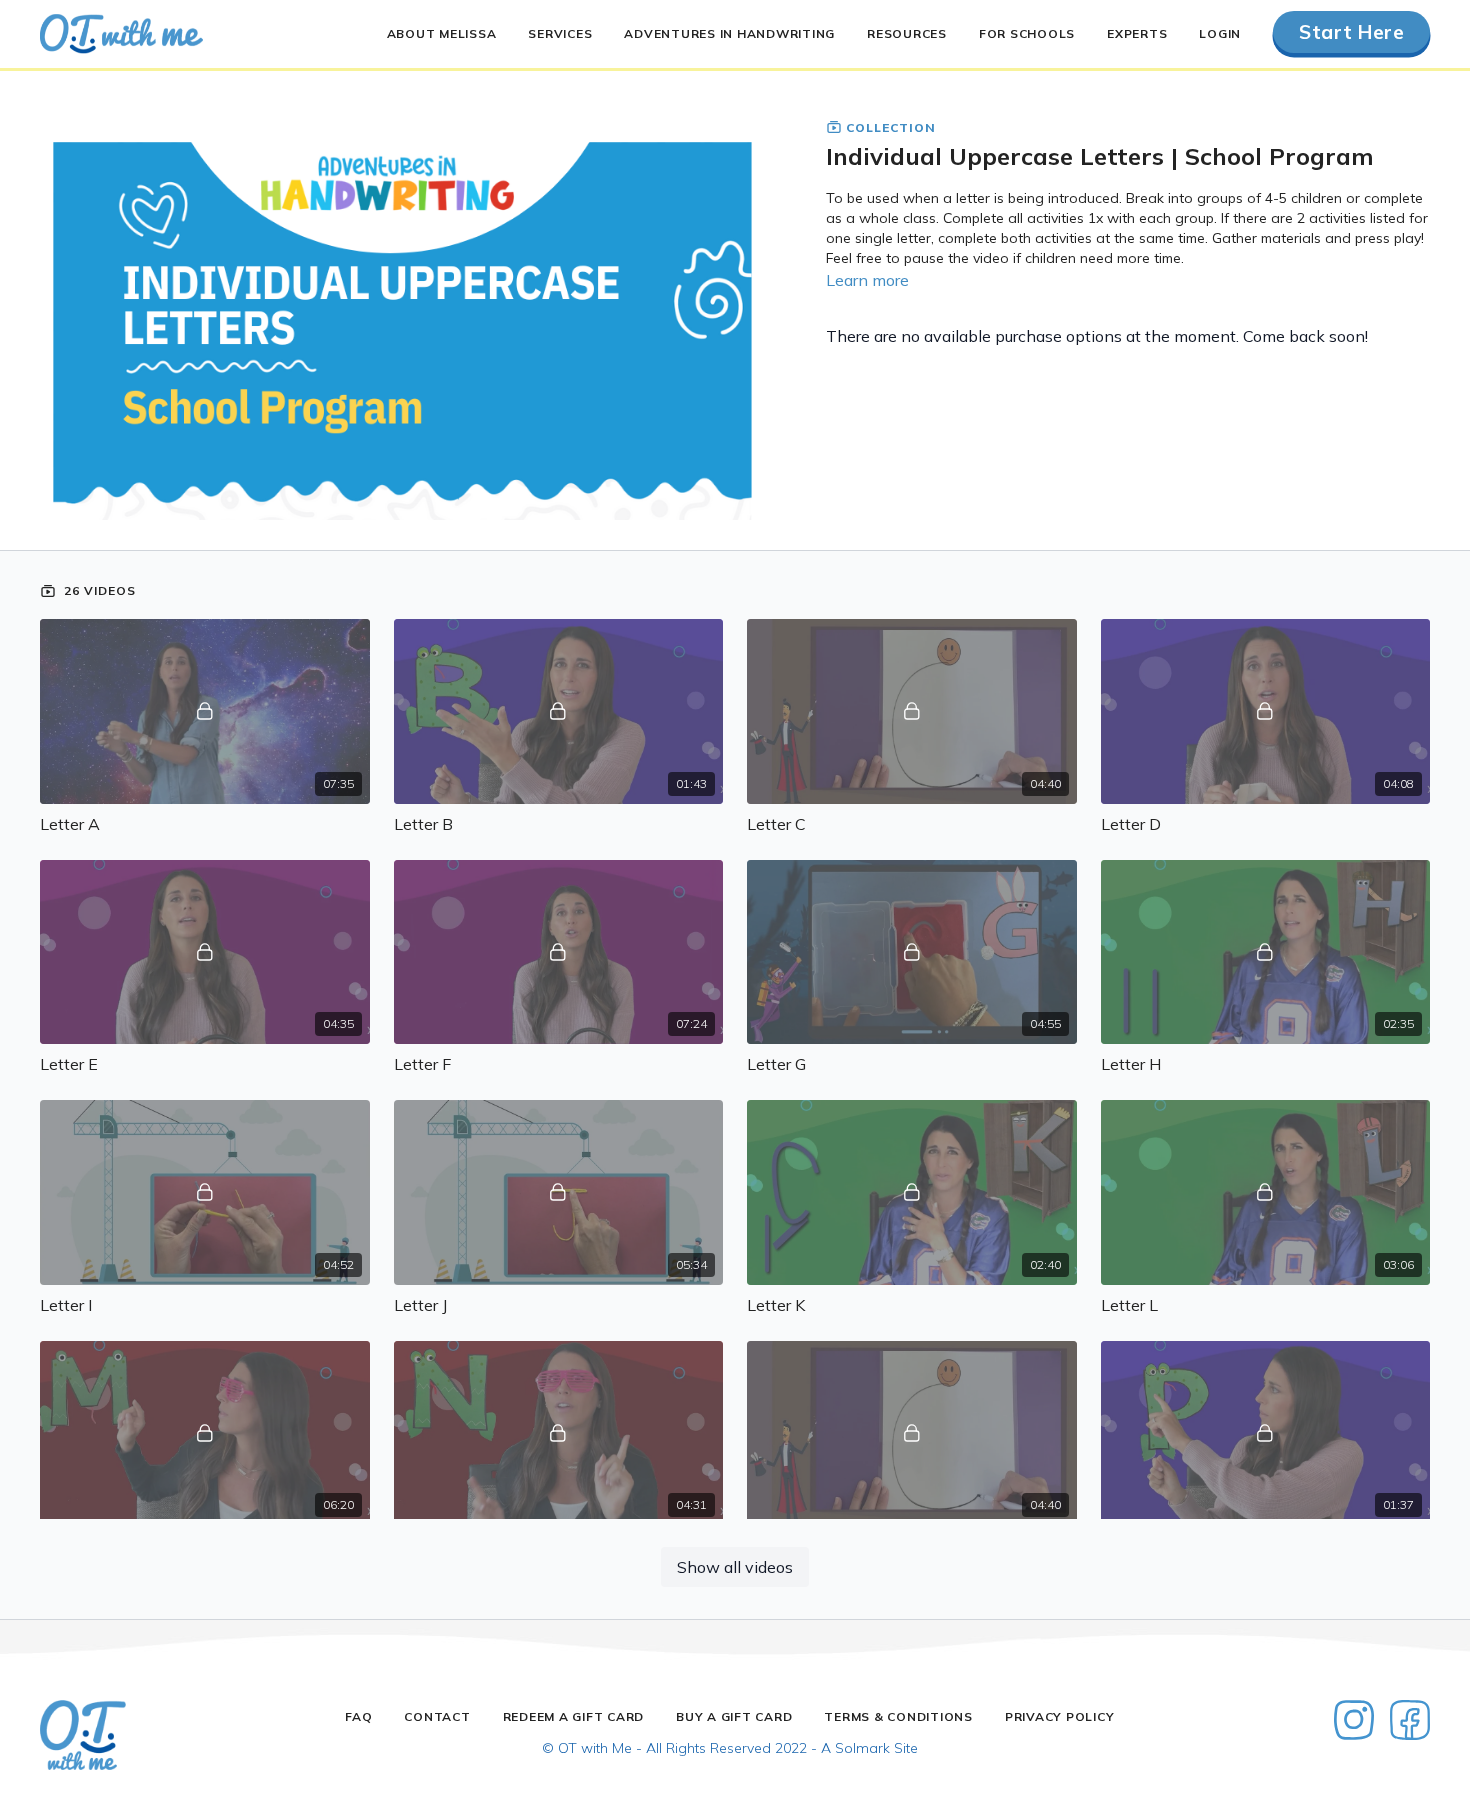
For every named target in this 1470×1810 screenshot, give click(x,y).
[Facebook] (1410, 1720)
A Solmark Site (869, 1748)
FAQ (358, 1716)
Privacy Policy (1060, 1716)
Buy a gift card (734, 1716)
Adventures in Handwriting (729, 33)
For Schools (1027, 33)
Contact (437, 1716)
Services (560, 33)
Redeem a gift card (574, 1716)
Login (1220, 33)
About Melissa (442, 33)
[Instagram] (1354, 1720)
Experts (1137, 33)
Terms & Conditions (898, 1716)
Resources (907, 33)
